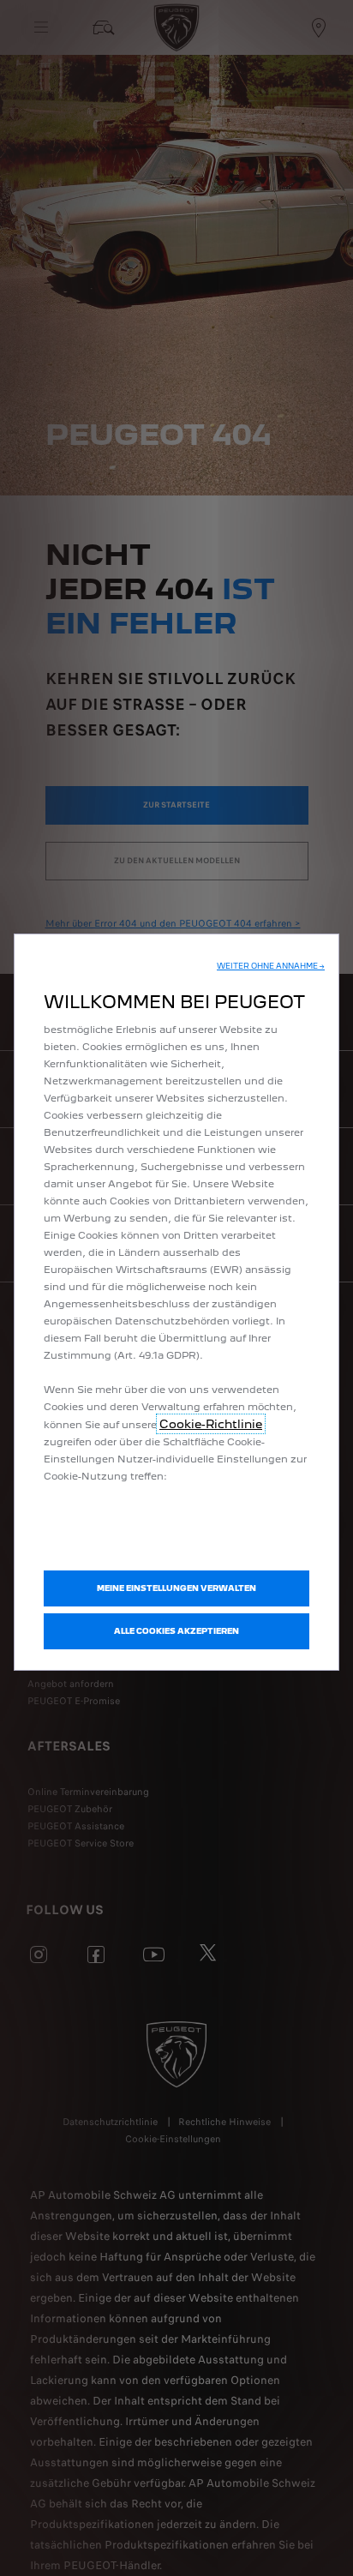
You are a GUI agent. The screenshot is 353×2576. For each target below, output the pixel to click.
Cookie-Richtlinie (211, 1424)
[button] (271, 966)
